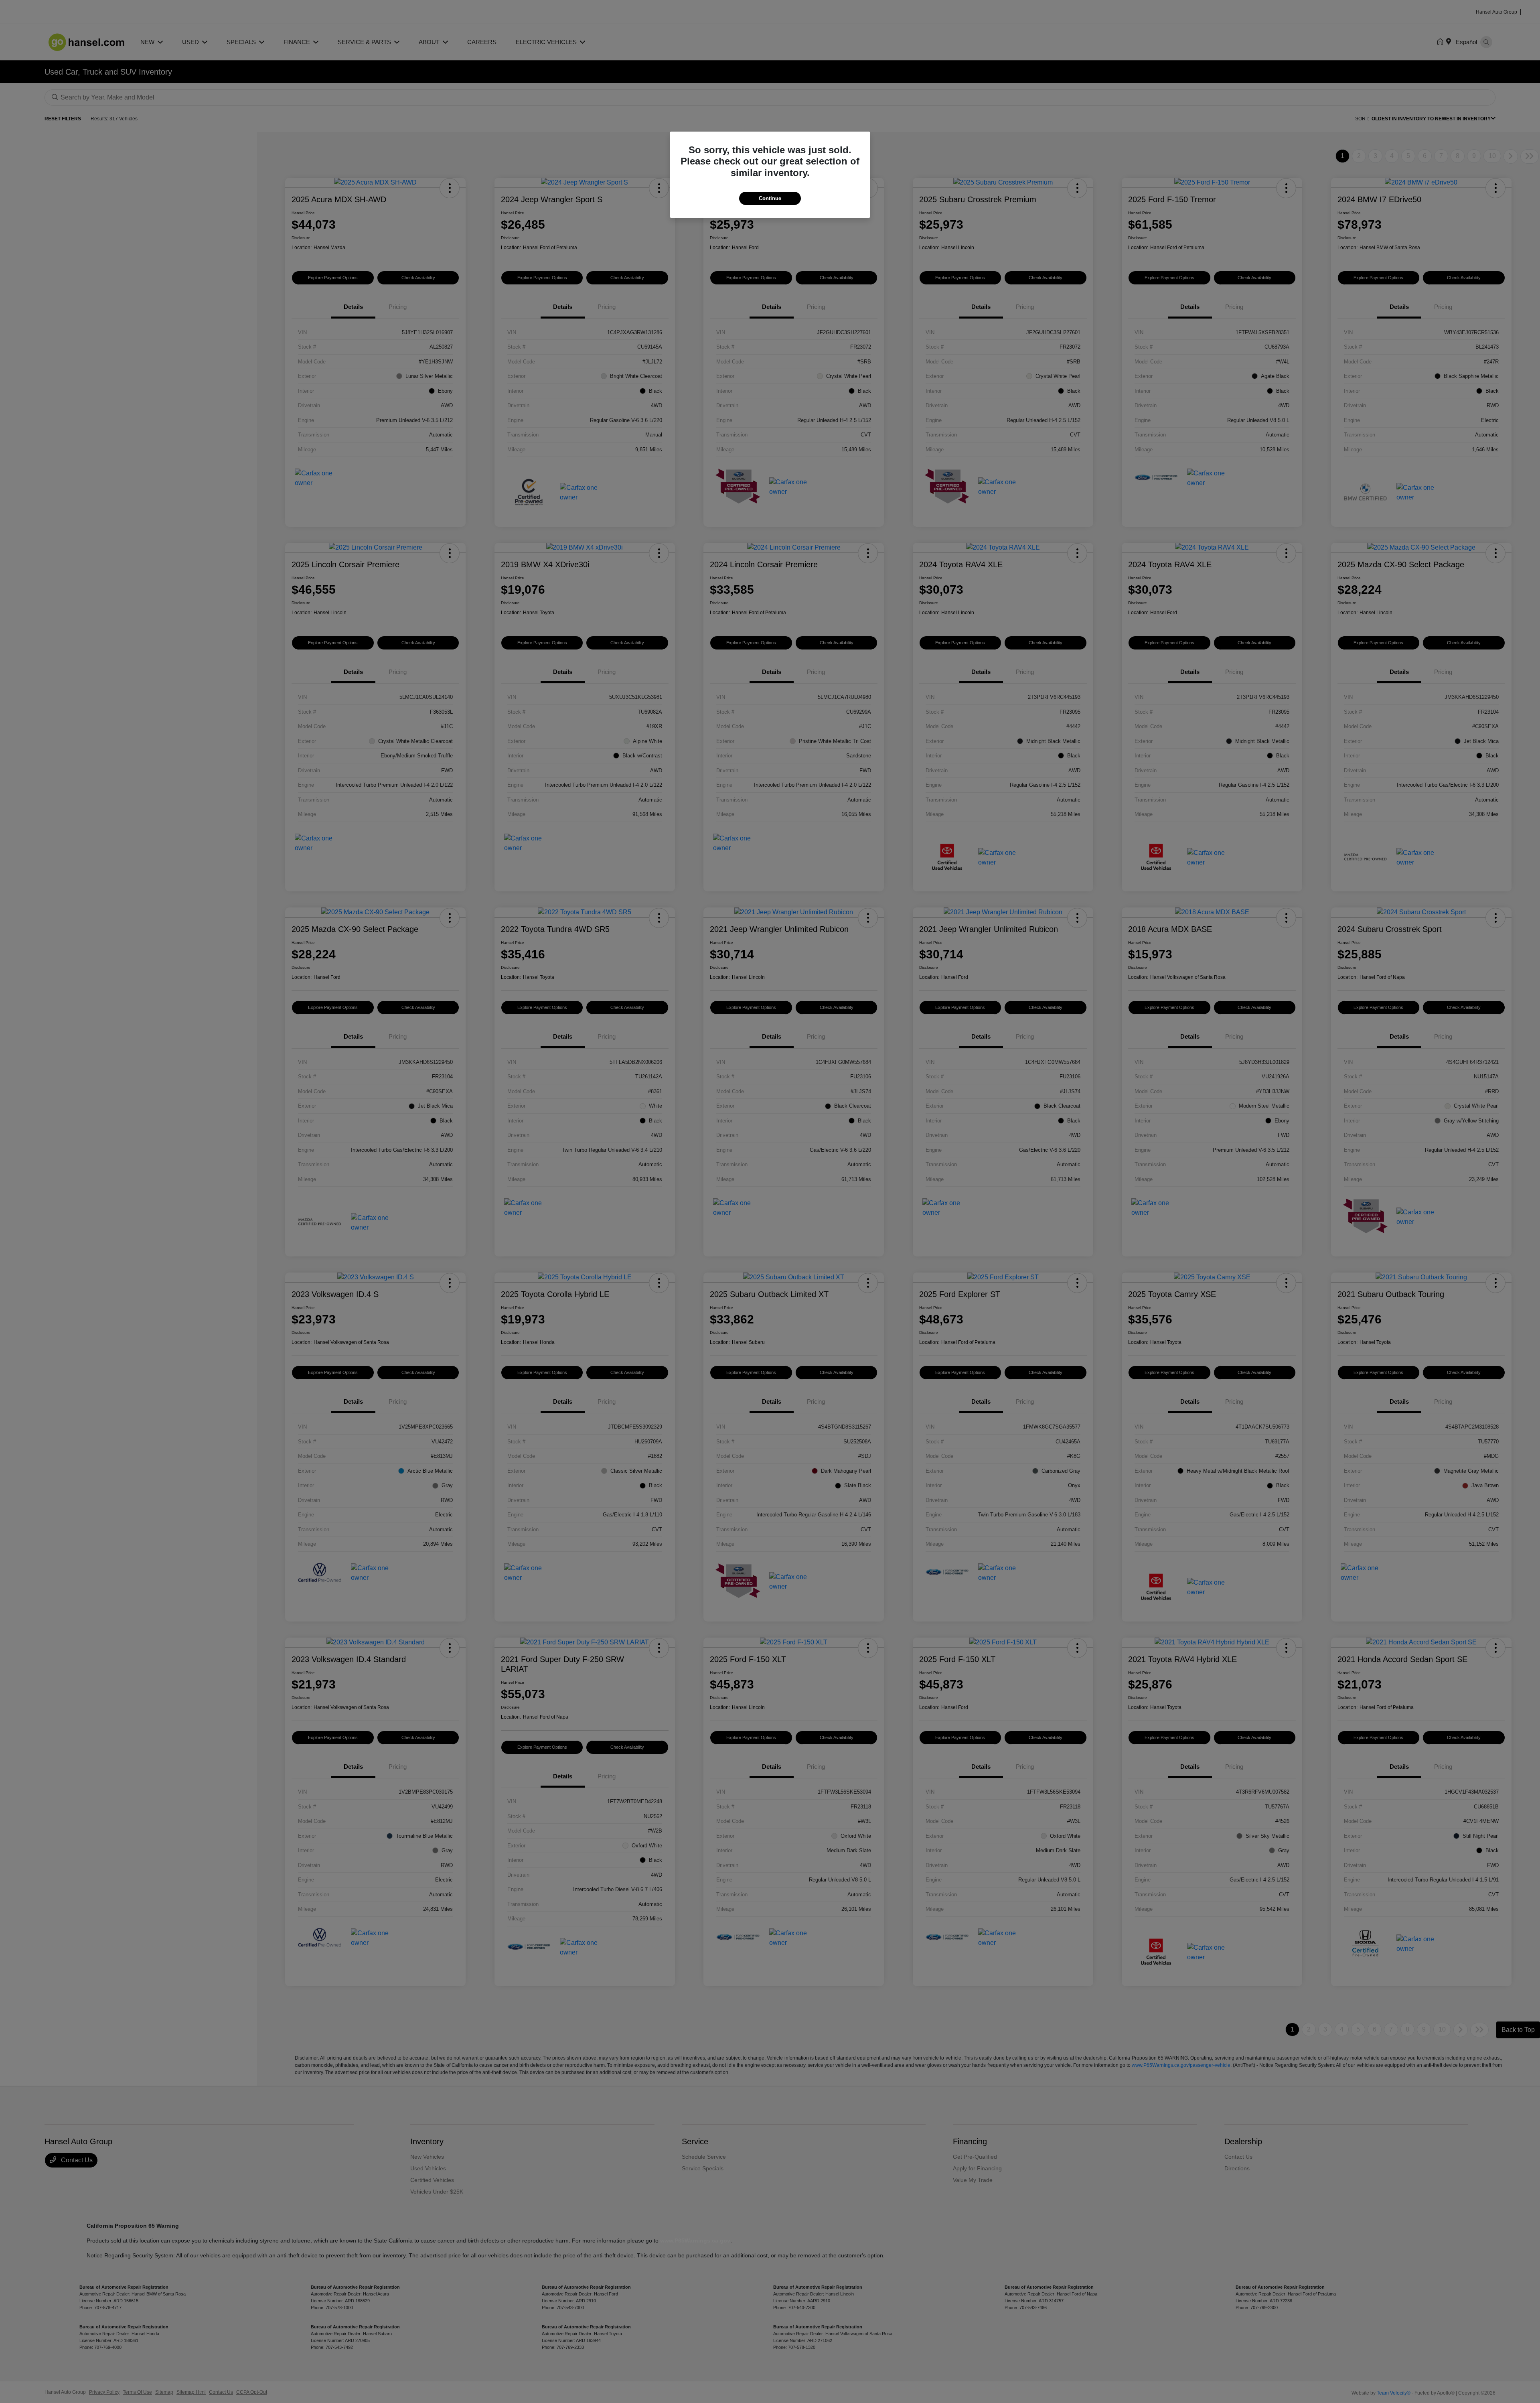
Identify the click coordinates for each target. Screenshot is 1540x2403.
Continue (770, 198)
